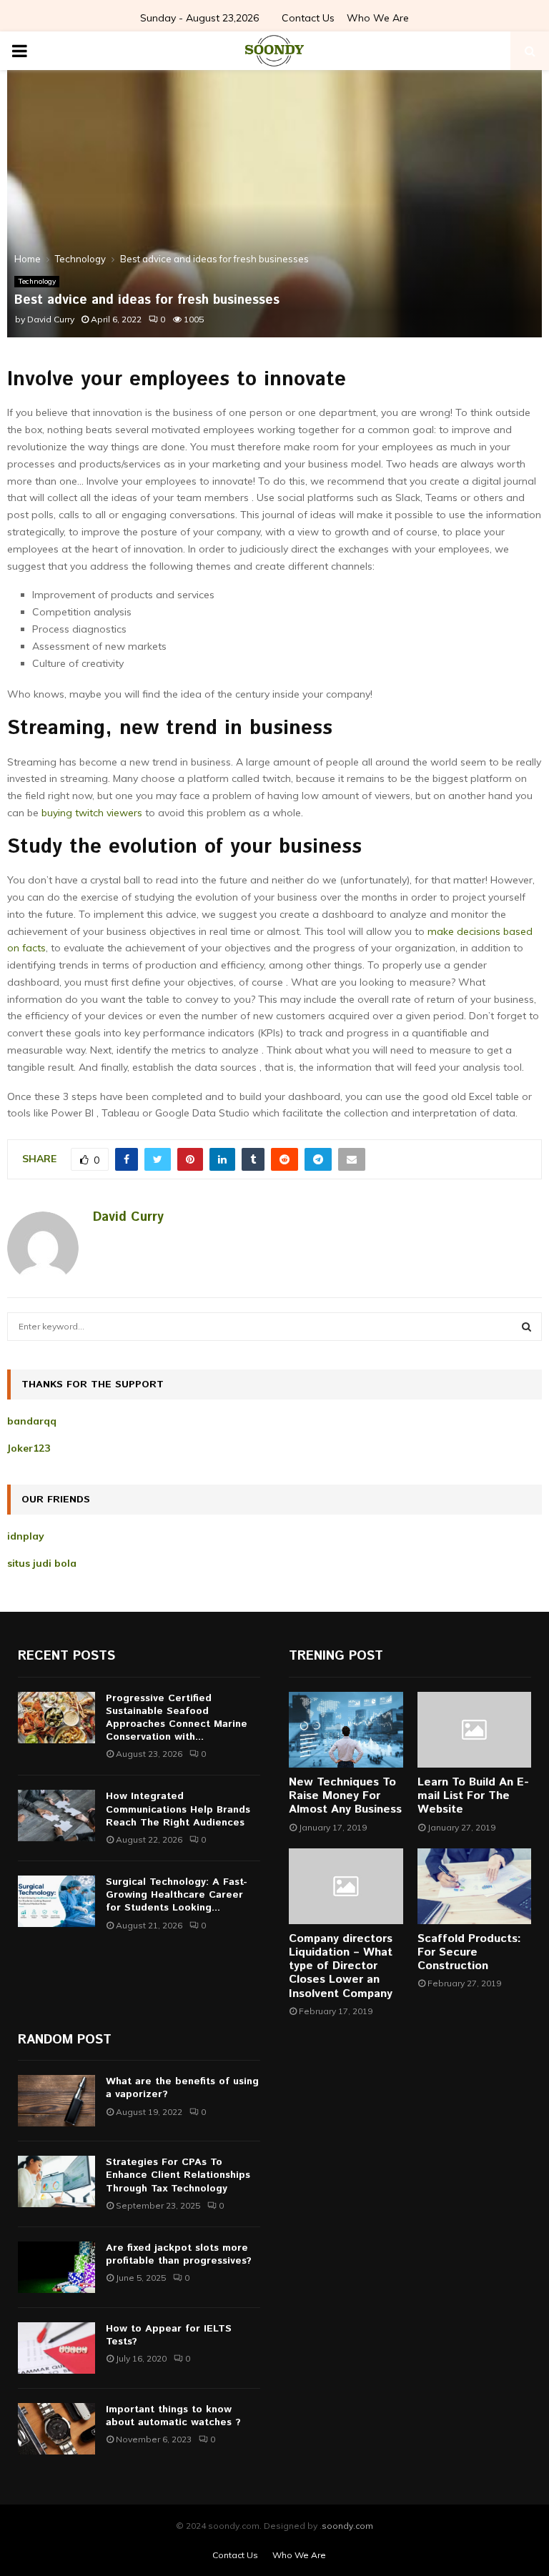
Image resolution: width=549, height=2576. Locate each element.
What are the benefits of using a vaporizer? (182, 2088)
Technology (37, 281)
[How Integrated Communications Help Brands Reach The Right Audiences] (56, 1815)
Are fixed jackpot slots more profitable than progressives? (179, 2254)
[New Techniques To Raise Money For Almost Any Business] (346, 1730)
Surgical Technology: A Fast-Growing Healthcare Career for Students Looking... (177, 1895)
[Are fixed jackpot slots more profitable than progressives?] (56, 2267)
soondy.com (347, 2526)
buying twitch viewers (92, 813)
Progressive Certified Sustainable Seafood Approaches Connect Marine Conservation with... (177, 1718)
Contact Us (308, 18)
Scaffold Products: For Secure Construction (469, 1952)
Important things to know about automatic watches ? (173, 2416)
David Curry (51, 319)
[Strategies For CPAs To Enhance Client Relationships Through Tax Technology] (56, 2181)
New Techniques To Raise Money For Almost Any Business (345, 1796)
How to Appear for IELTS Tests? (169, 2335)
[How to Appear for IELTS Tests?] (56, 2348)
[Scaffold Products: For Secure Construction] (475, 1886)
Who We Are (378, 18)
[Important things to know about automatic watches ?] (56, 2429)
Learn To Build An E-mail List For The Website (473, 1796)
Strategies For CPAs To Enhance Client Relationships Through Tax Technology (178, 2175)
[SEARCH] (526, 1327)
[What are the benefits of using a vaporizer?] (56, 2101)
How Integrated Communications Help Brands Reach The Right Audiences (178, 1809)
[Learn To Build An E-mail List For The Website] (475, 1730)
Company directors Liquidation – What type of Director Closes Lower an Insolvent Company (341, 1966)
